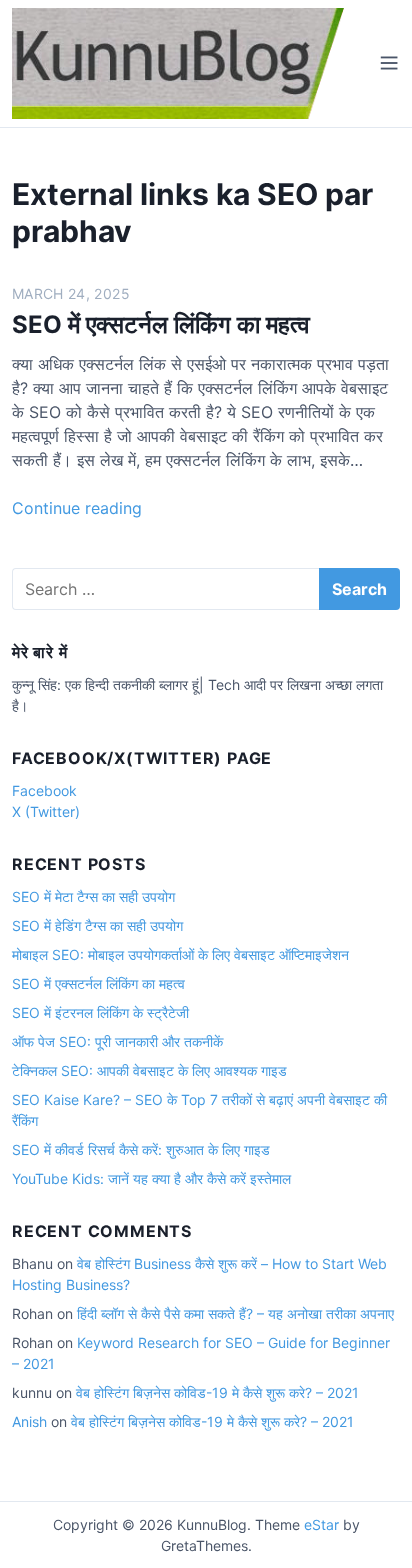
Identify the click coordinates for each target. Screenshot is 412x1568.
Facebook (44, 790)
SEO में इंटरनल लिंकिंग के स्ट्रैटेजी (100, 1012)
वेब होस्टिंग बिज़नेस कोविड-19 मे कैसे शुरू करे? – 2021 (217, 1392)
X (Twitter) (46, 811)
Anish (29, 1421)
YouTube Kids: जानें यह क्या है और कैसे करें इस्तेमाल (151, 1178)
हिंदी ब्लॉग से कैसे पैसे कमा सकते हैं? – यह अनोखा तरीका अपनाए (235, 1313)
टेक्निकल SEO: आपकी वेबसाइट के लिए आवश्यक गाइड (149, 1070)
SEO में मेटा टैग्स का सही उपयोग (93, 896)
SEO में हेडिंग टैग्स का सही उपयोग (97, 925)
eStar (321, 1524)
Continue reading (77, 508)
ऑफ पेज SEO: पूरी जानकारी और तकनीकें (117, 1041)
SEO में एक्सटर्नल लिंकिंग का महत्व (161, 324)
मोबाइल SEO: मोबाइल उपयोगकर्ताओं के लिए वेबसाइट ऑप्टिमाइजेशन (180, 954)
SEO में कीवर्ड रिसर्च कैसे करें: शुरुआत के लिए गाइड (141, 1149)
